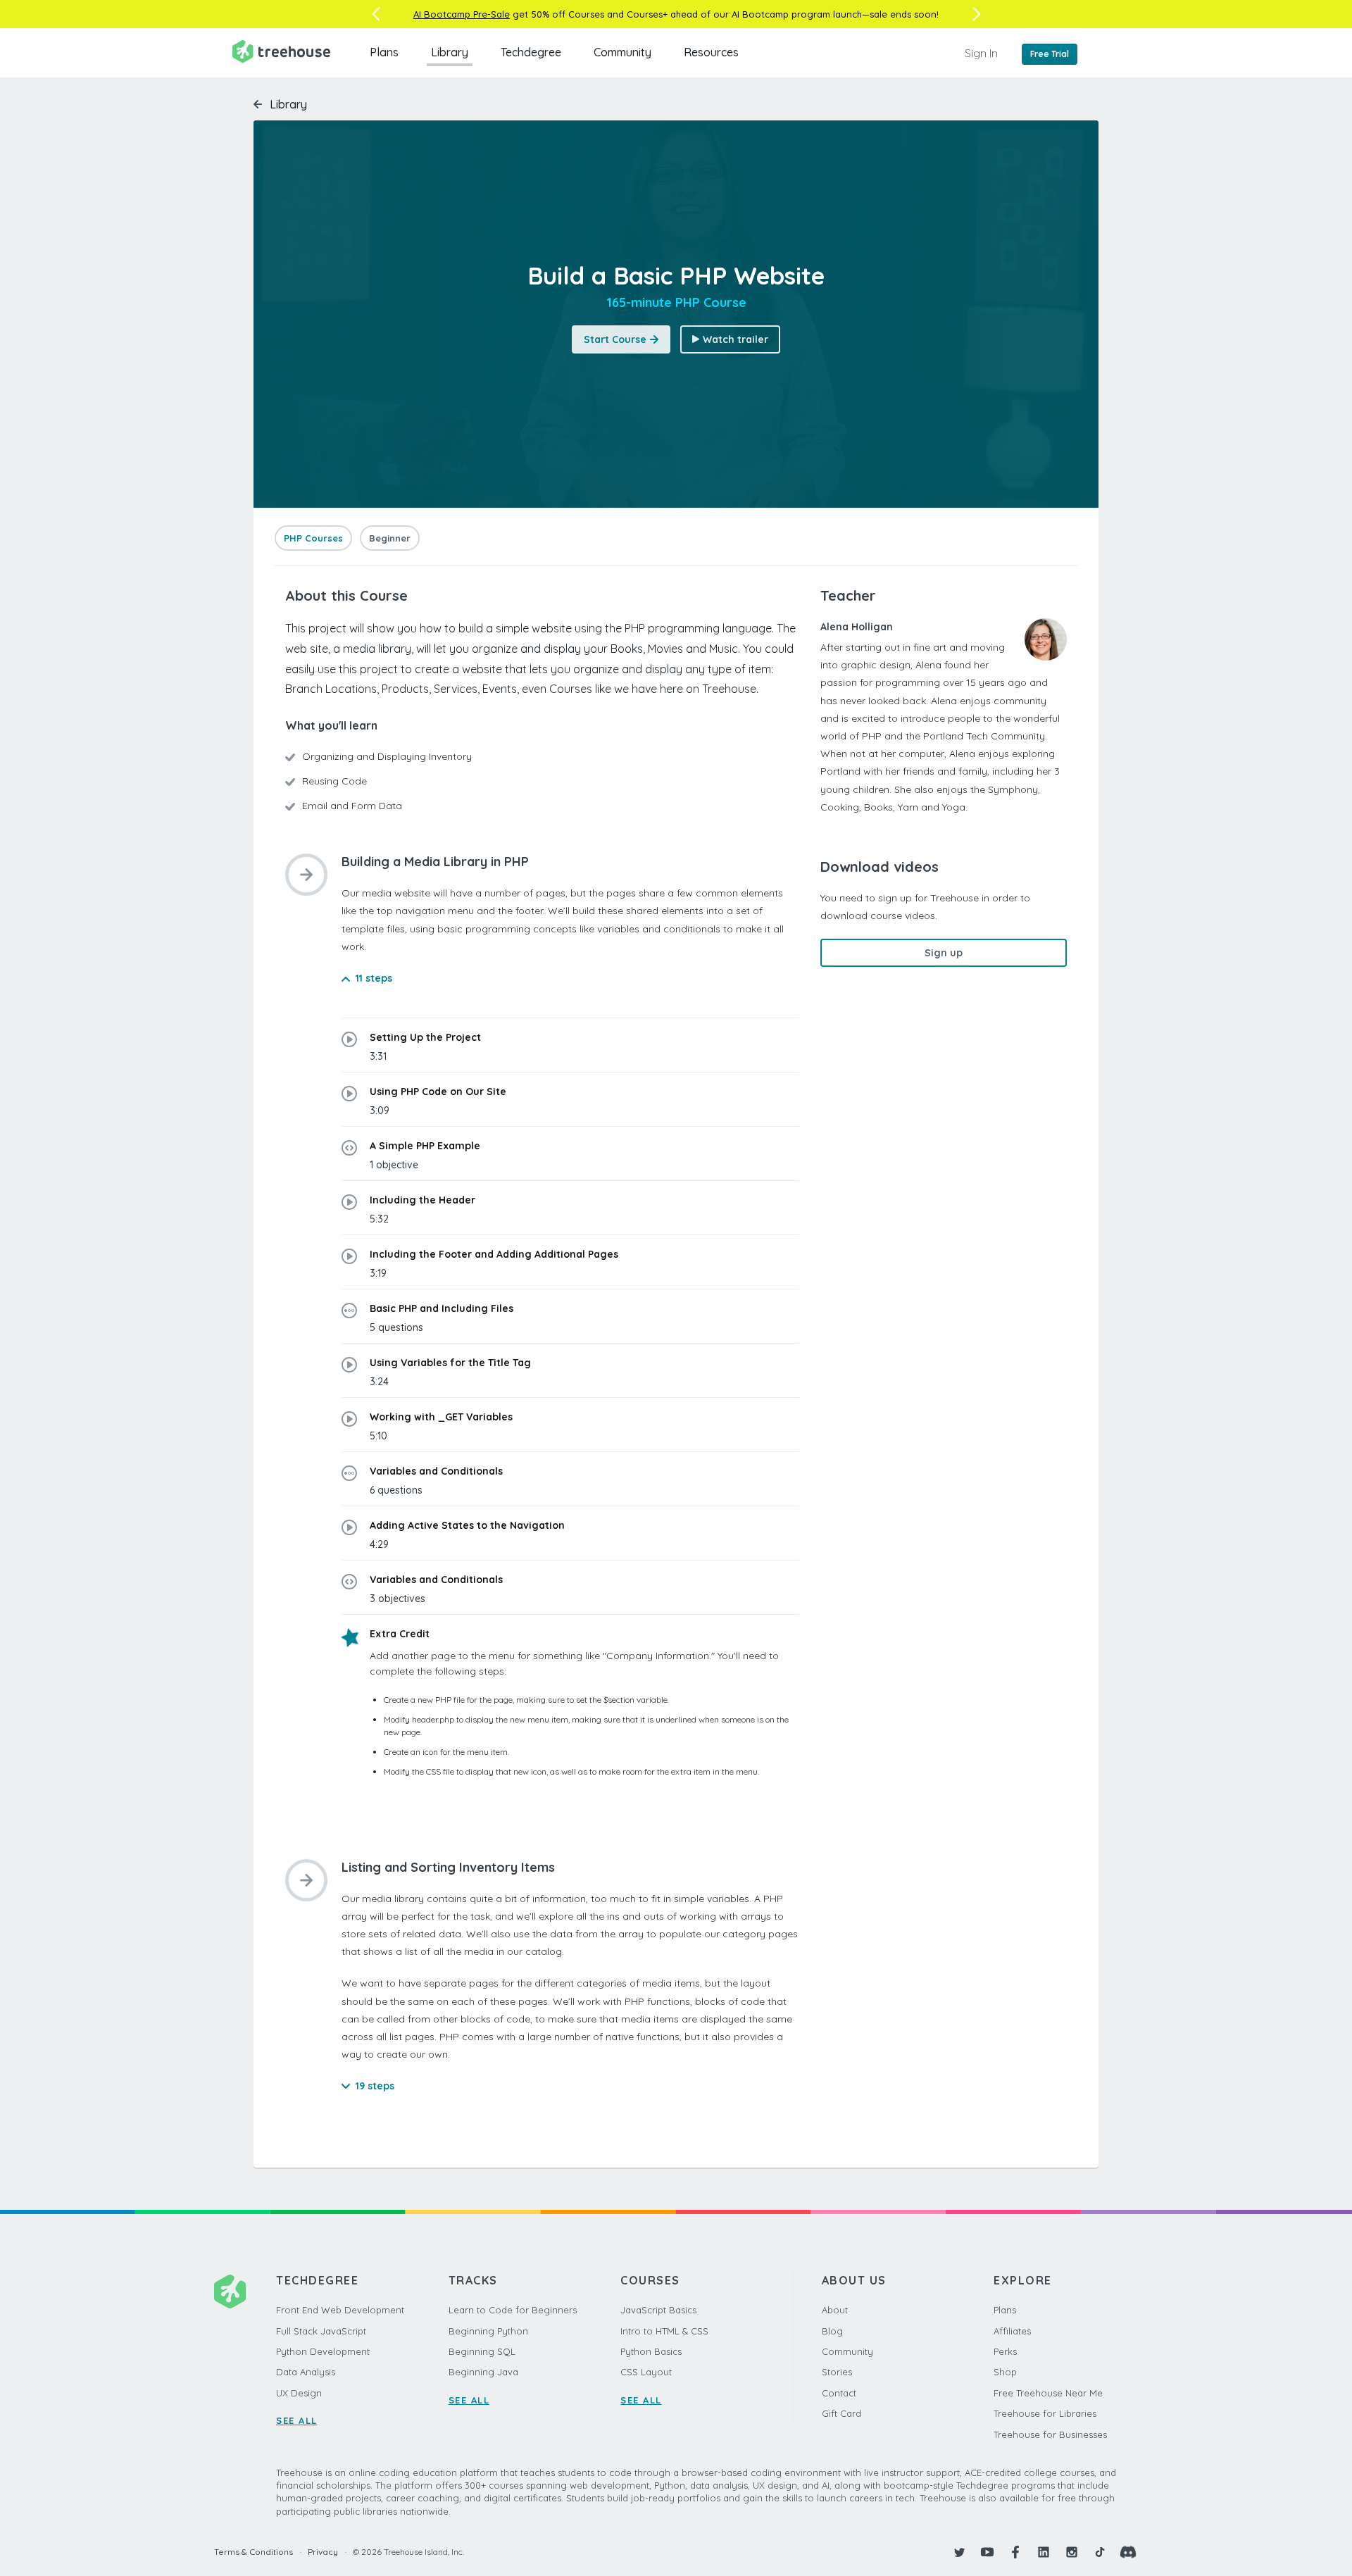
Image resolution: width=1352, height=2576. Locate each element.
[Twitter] (959, 2552)
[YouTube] (987, 2552)
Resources (711, 52)
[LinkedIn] (1044, 2552)
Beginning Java (483, 2372)
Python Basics (651, 2351)
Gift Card (841, 2413)
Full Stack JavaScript (321, 2331)
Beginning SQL (482, 2351)
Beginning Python (488, 2331)
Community (622, 52)
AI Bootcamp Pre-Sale (462, 14)
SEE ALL (297, 2420)
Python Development (323, 2351)
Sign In (981, 53)
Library (450, 52)
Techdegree (531, 52)
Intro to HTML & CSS (664, 2331)
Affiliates (1012, 2331)
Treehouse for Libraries (1045, 2413)
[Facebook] (1015, 2552)
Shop (1005, 2372)
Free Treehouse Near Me (1048, 2393)
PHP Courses (313, 538)
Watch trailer (736, 339)
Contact (839, 2393)
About (835, 2310)
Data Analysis (306, 2372)
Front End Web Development (340, 2310)
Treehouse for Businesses (1050, 2434)
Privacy (323, 2552)
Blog (832, 2331)
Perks (1005, 2351)
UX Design (299, 2393)
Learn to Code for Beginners (513, 2310)
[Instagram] (1072, 2552)
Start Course (615, 339)
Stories (837, 2372)
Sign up (944, 953)
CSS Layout (646, 2372)
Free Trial (1050, 54)
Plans (384, 52)
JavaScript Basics (658, 2310)
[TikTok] (1100, 2552)
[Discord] (1128, 2552)
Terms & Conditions (254, 2552)
